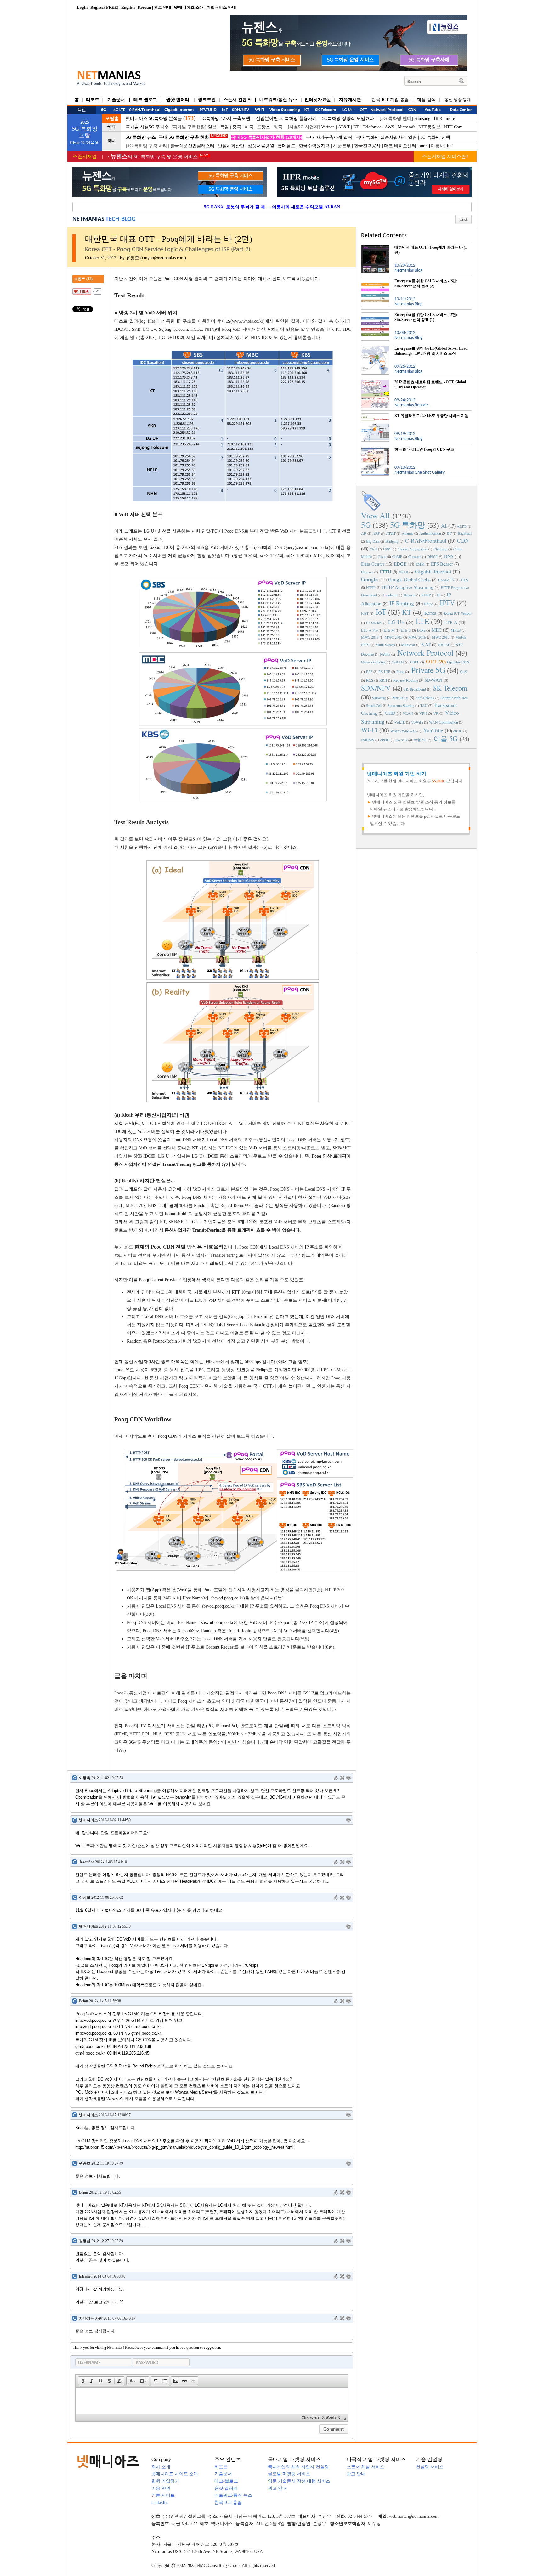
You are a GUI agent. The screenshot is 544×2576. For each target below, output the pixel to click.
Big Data (373, 541)
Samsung (422, 118)
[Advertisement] (416, 900)
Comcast (415, 556)
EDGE (400, 564)
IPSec (428, 604)
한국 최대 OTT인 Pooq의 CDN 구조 (424, 449)
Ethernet (367, 572)
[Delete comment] (342, 1778)
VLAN (408, 713)
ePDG (385, 740)
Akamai (408, 533)
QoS (463, 671)
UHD (390, 713)
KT (450, 146)
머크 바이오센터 (400, 146)
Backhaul (465, 533)
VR (436, 713)
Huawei (409, 595)
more (450, 118)
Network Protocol (425, 653)
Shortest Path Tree (454, 698)
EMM (420, 564)
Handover (390, 595)
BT (449, 533)
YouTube (433, 730)
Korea (430, 613)
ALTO (462, 526)
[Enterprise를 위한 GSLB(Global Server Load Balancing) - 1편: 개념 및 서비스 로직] (375, 348)
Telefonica (372, 127)
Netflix (385, 654)
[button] (83, 2381)
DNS (449, 556)
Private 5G (428, 670)
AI (444, 526)
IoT (381, 612)
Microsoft (406, 127)
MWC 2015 (394, 637)
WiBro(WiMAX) (403, 731)
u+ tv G (402, 740)
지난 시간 (124, 279)
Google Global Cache (409, 579)
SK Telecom (450, 688)
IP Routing (402, 603)
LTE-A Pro (369, 630)
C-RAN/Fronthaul (426, 540)
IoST (365, 613)
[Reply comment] (348, 1778)
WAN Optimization (444, 722)
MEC (437, 630)
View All (375, 515)
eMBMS (368, 740)
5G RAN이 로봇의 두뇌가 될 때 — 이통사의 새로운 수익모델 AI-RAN (272, 207)
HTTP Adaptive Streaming (408, 587)
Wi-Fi (369, 730)
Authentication (430, 533)
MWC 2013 (370, 637)
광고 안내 (163, 7)
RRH (383, 680)
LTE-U (406, 630)
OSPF (415, 662)
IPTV (447, 603)
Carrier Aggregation (413, 549)
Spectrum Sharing (401, 705)
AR (364, 533)
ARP (376, 533)
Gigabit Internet (433, 571)
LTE (422, 621)
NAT (426, 644)
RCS (370, 680)
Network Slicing (373, 662)
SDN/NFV (376, 688)
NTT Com (453, 127)
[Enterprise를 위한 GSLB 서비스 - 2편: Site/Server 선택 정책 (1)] (375, 315)
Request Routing (406, 680)
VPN (423, 713)
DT (356, 127)
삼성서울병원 (261, 146)
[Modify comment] (336, 1778)
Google (369, 579)
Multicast (408, 645)
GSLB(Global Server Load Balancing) (235, 1325)
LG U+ (396, 622)
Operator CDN (458, 662)
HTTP (371, 587)
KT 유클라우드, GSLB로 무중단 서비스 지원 (431, 416)
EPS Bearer (442, 564)
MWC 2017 (441, 637)
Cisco (382, 556)
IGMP (426, 595)
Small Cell (374, 705)
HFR (438, 118)
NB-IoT (444, 645)
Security (400, 697)
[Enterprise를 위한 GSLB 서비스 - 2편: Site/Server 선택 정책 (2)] (375, 281)
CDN (463, 540)
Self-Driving (425, 698)
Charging (440, 549)
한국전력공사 (367, 146)
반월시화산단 (231, 146)
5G (366, 525)
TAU (424, 705)
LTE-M (389, 630)
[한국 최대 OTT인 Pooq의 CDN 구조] (375, 449)
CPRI (387, 549)
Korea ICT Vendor (458, 613)
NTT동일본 (429, 127)
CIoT (373, 549)
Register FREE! (104, 7)
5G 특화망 (408, 525)
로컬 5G (420, 740)
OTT (431, 661)
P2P (369, 671)
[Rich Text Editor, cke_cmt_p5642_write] (212, 2400)
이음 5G (446, 738)
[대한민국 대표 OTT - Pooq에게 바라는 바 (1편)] (375, 247)
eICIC (458, 731)
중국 (237, 127)
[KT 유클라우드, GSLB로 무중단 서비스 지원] (375, 416)
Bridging (392, 541)
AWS (389, 127)
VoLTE (400, 722)
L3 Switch (374, 623)
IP (439, 595)
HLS (465, 580)
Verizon (328, 127)
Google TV (446, 580)
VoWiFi (417, 722)
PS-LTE (384, 671)
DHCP (432, 556)
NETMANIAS (88, 219)
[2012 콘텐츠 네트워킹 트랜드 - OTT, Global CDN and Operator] (375, 382)
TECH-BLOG (121, 219)
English (128, 7)
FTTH (385, 572)
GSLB (403, 572)
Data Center (373, 564)
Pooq (400, 671)
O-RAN (398, 662)
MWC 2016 (417, 637)
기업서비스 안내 (221, 7)
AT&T (344, 127)
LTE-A (451, 622)
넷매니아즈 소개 (189, 7)
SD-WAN (433, 680)
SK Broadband (415, 689)
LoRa (421, 630)
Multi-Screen (385, 645)
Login (82, 7)
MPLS (456, 630)
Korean (144, 7)
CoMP (397, 556)
